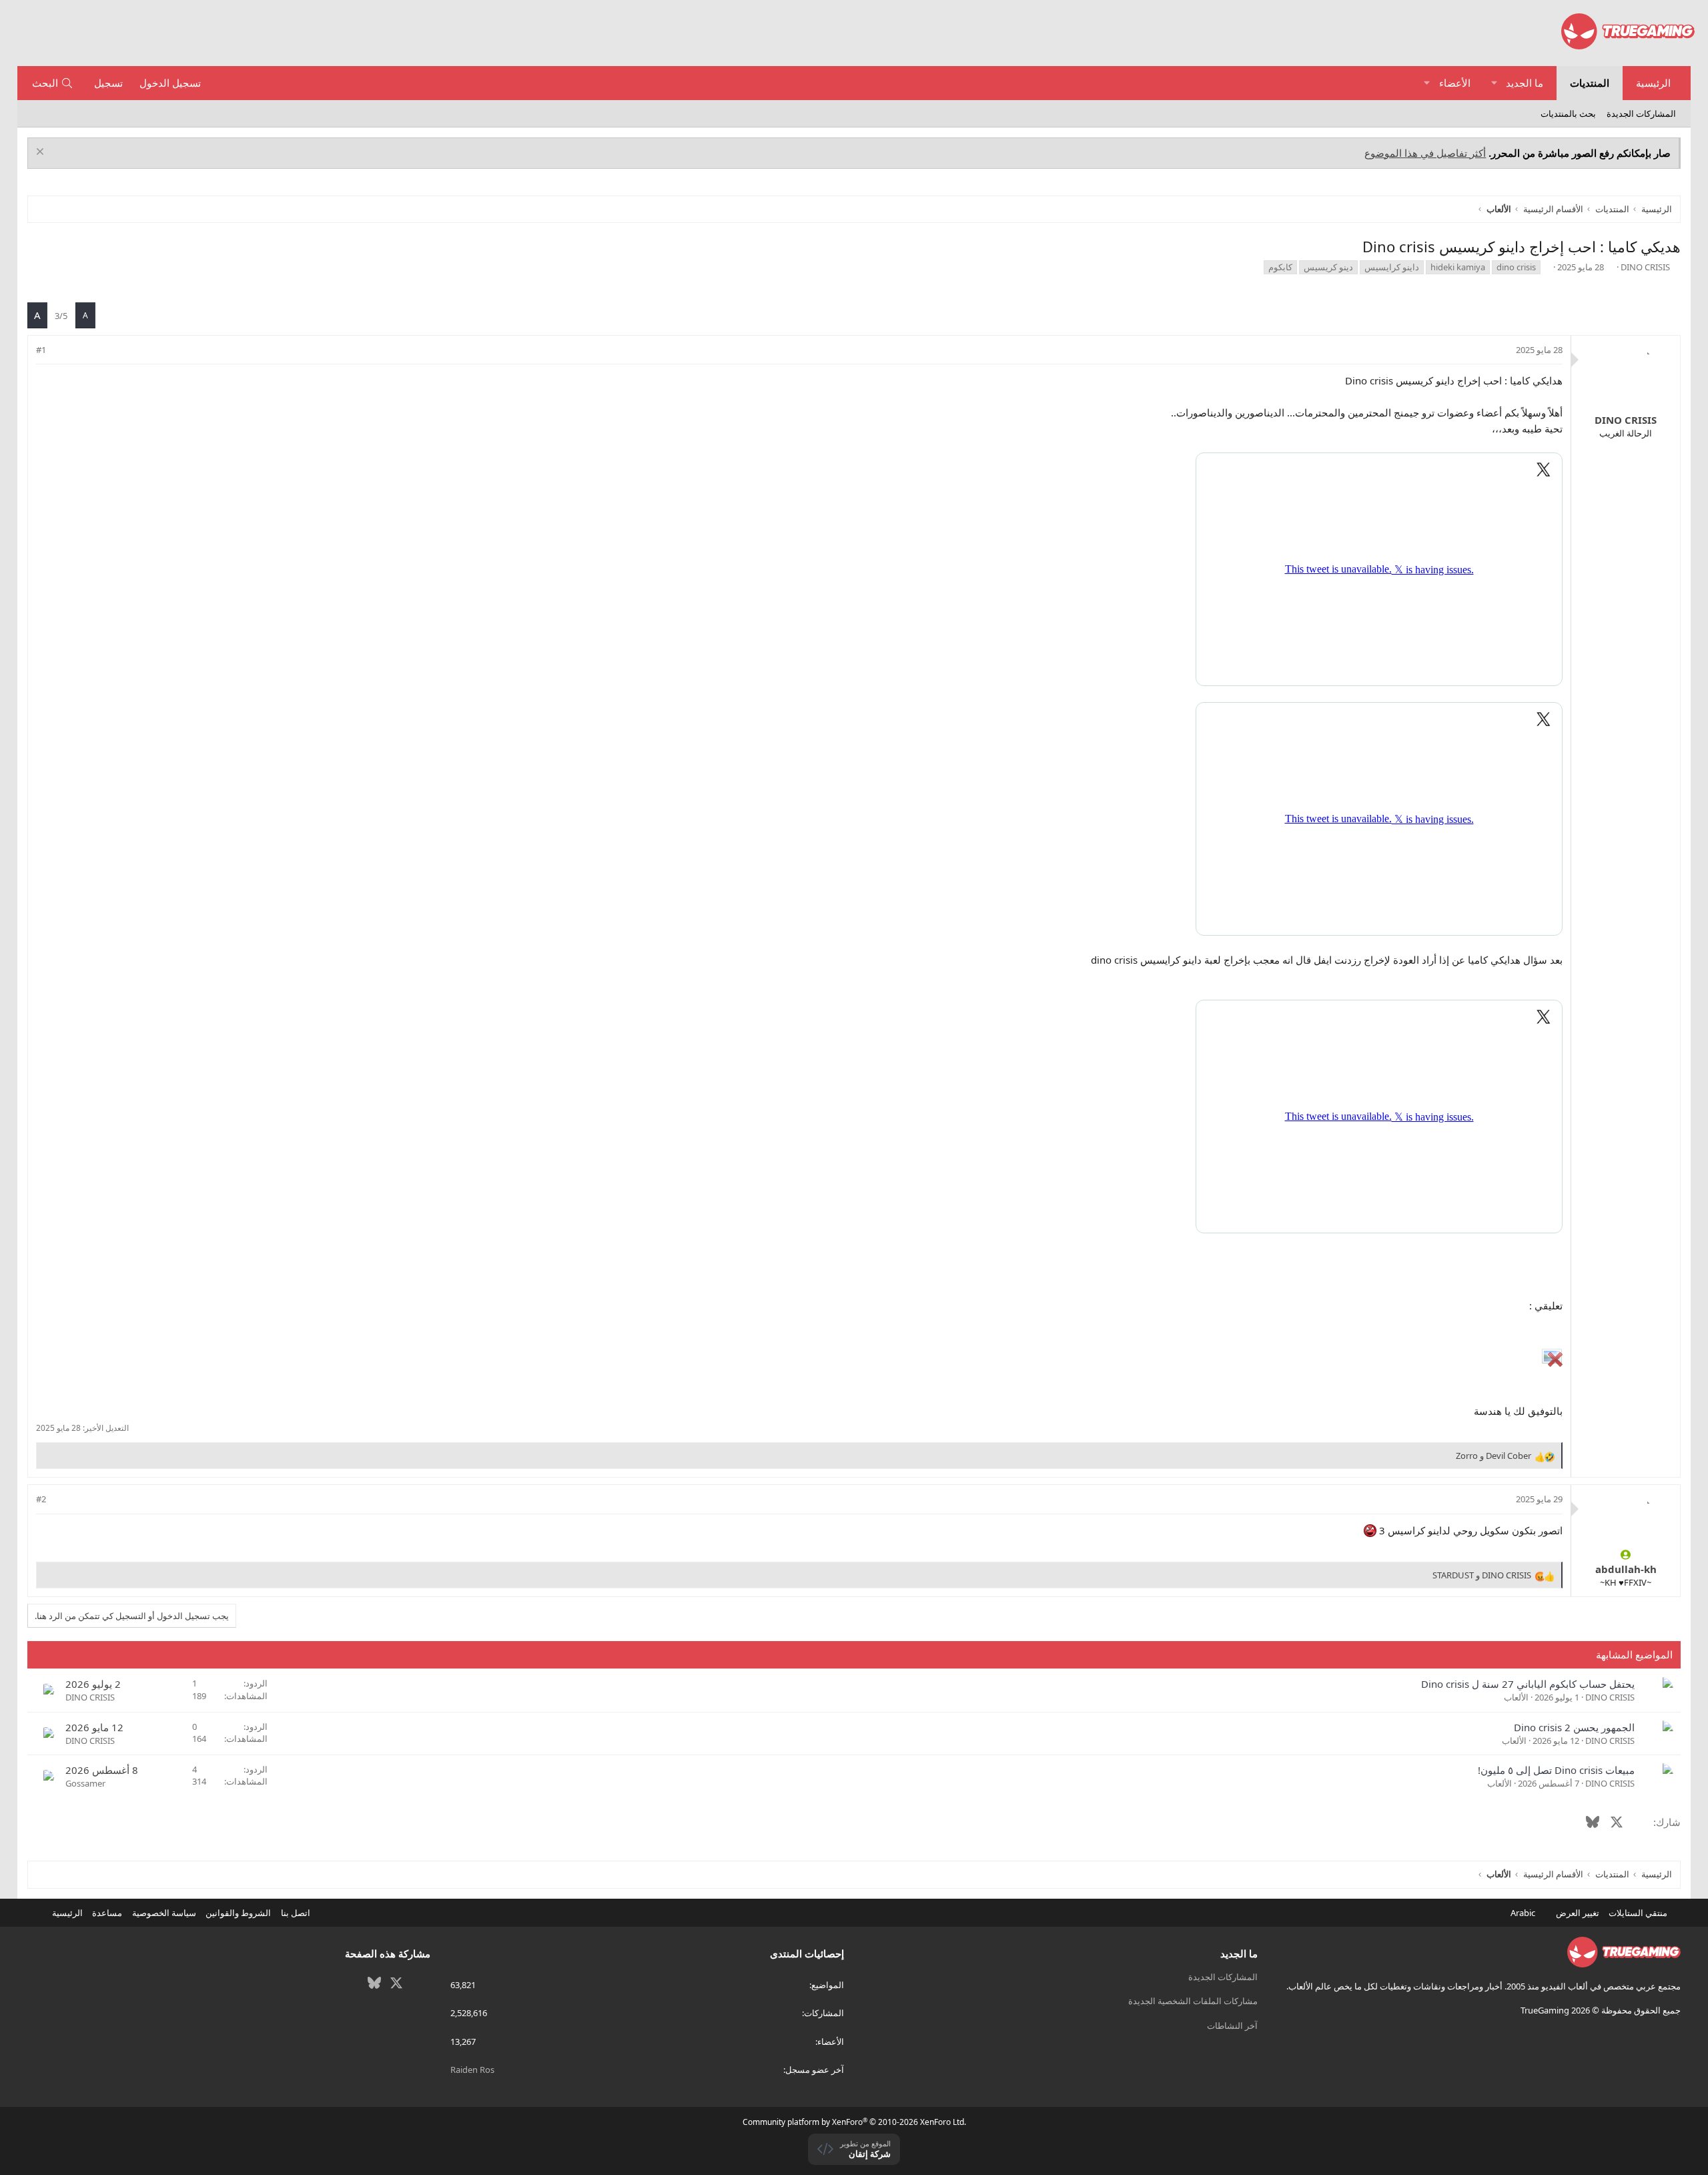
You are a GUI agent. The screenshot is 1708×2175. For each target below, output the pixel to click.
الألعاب (1516, 1697)
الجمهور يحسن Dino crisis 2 (1574, 1727)
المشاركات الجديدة (1641, 113)
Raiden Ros (472, 2070)
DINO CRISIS (1645, 267)
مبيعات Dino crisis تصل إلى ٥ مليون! (1556, 1770)
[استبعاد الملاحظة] (42, 153)
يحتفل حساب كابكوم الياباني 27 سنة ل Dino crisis (1528, 1684)
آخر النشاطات (1232, 2026)
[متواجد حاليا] (1626, 1555)
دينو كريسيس (1328, 267)
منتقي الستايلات (1639, 1913)
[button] (1494, 83)
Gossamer (85, 1783)
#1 (41, 350)
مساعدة (107, 1913)
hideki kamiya (1458, 267)
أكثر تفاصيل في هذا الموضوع (1425, 153)
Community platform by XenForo (854, 2122)
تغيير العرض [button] (1578, 1913)
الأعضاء (1455, 83)
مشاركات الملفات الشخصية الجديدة (1193, 2001)
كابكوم (1280, 267)
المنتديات (1590, 83)
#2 (41, 1499)
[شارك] (60, 350)
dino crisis (1516, 267)
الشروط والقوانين (238, 1913)
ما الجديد (1525, 83)
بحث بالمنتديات (1568, 113)
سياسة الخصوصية (164, 1913)
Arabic (1524, 1913)
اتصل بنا (296, 1913)
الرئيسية (1653, 83)
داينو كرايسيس (1392, 267)
